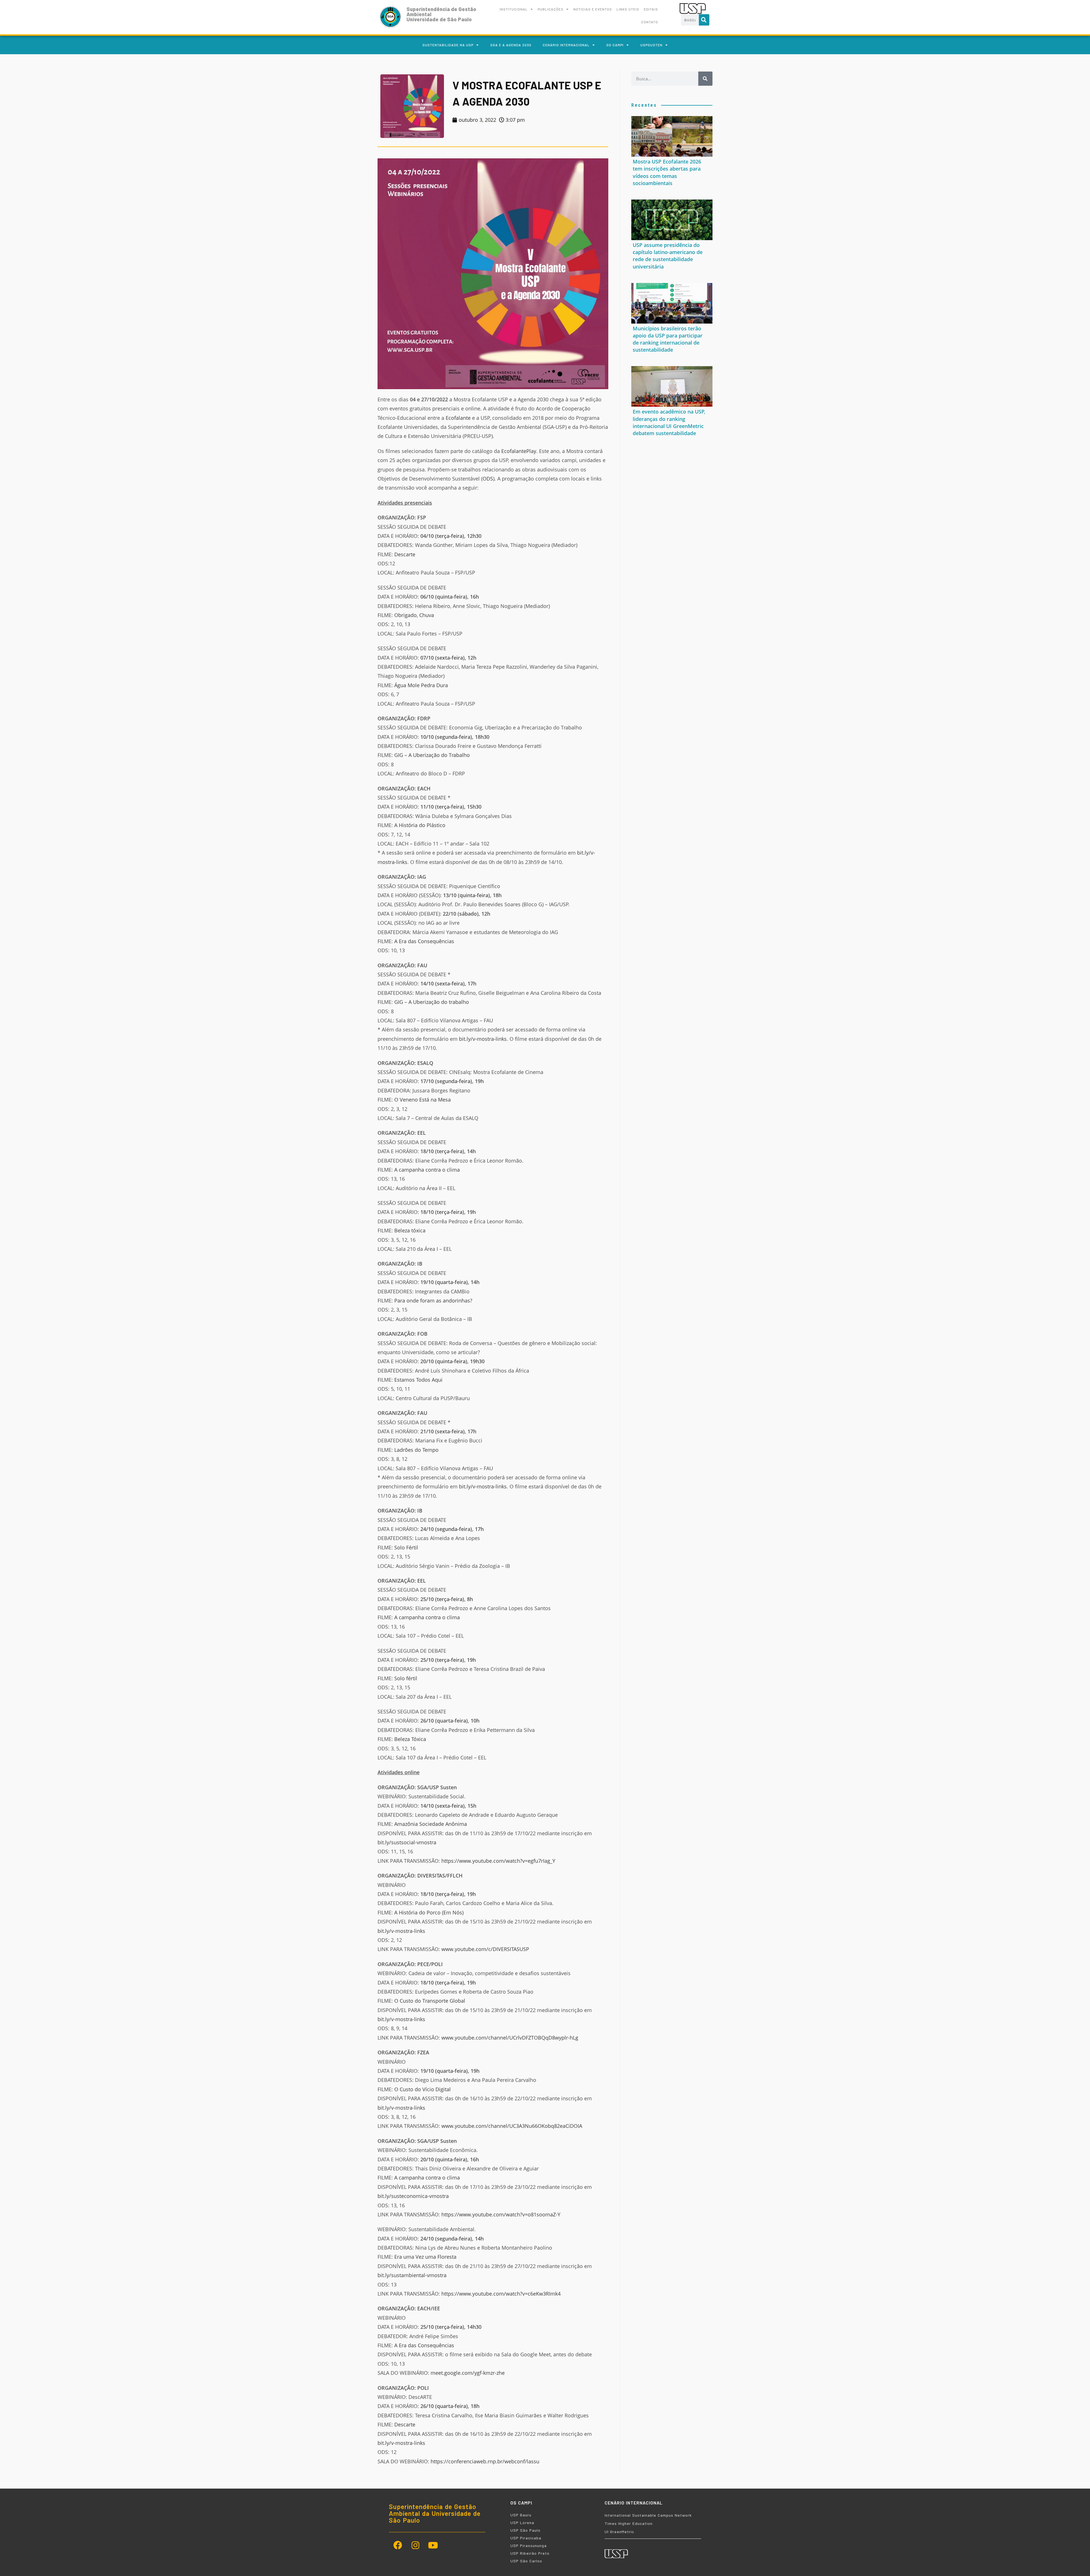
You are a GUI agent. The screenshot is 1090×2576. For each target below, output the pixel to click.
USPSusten (651, 45)
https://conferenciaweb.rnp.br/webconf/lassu (485, 2461)
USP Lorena (522, 2522)
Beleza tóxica (410, 1230)
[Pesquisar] (704, 20)
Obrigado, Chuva (414, 615)
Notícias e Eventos (593, 9)
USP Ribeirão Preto (530, 2553)
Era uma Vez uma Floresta (425, 2257)
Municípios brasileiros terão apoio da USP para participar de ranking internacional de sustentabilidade (668, 339)
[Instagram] (415, 2545)
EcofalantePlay (519, 451)
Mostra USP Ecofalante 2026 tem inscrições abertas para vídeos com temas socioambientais (667, 172)
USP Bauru (521, 2515)
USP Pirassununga (529, 2545)
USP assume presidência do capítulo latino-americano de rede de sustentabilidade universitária (668, 256)
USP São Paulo (525, 2530)
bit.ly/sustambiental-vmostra (412, 2275)
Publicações (551, 9)
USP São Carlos (526, 2561)
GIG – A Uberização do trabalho (432, 1002)
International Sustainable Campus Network (648, 2515)
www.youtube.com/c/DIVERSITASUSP (485, 1949)
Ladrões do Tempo (416, 1450)
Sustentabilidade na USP (448, 45)
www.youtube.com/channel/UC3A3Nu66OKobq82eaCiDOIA (512, 2126)
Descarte (405, 554)
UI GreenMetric (619, 2532)
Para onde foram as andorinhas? (433, 1300)
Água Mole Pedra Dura (421, 685)
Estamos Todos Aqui (418, 1380)
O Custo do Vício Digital (423, 2089)
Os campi (615, 45)
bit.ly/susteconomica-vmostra (413, 2196)
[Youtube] (433, 2545)
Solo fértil (406, 1678)
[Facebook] (398, 2545)
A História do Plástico (420, 825)
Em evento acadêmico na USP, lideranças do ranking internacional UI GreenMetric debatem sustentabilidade (669, 422)
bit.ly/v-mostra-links (483, 1039)
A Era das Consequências (424, 941)
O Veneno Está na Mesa (423, 1100)
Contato (650, 22)
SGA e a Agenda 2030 (511, 45)
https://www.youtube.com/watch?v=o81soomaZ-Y (501, 2214)
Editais (651, 9)
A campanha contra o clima (427, 1170)
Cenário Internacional (566, 45)
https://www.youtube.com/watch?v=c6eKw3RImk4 (501, 2294)
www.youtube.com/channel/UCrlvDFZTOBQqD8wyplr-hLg (510, 2038)
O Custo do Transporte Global (430, 2001)
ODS (488, 479)
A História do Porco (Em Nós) (429, 1912)
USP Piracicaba (526, 2538)
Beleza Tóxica (410, 1739)
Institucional (514, 9)
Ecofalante (458, 418)
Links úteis (628, 9)
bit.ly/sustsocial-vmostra (407, 1842)
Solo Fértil (406, 1547)
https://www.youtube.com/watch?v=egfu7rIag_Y (498, 1861)
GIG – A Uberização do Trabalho (432, 755)
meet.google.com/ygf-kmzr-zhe (468, 2373)
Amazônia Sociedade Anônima (431, 1824)
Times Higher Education (629, 2523)
